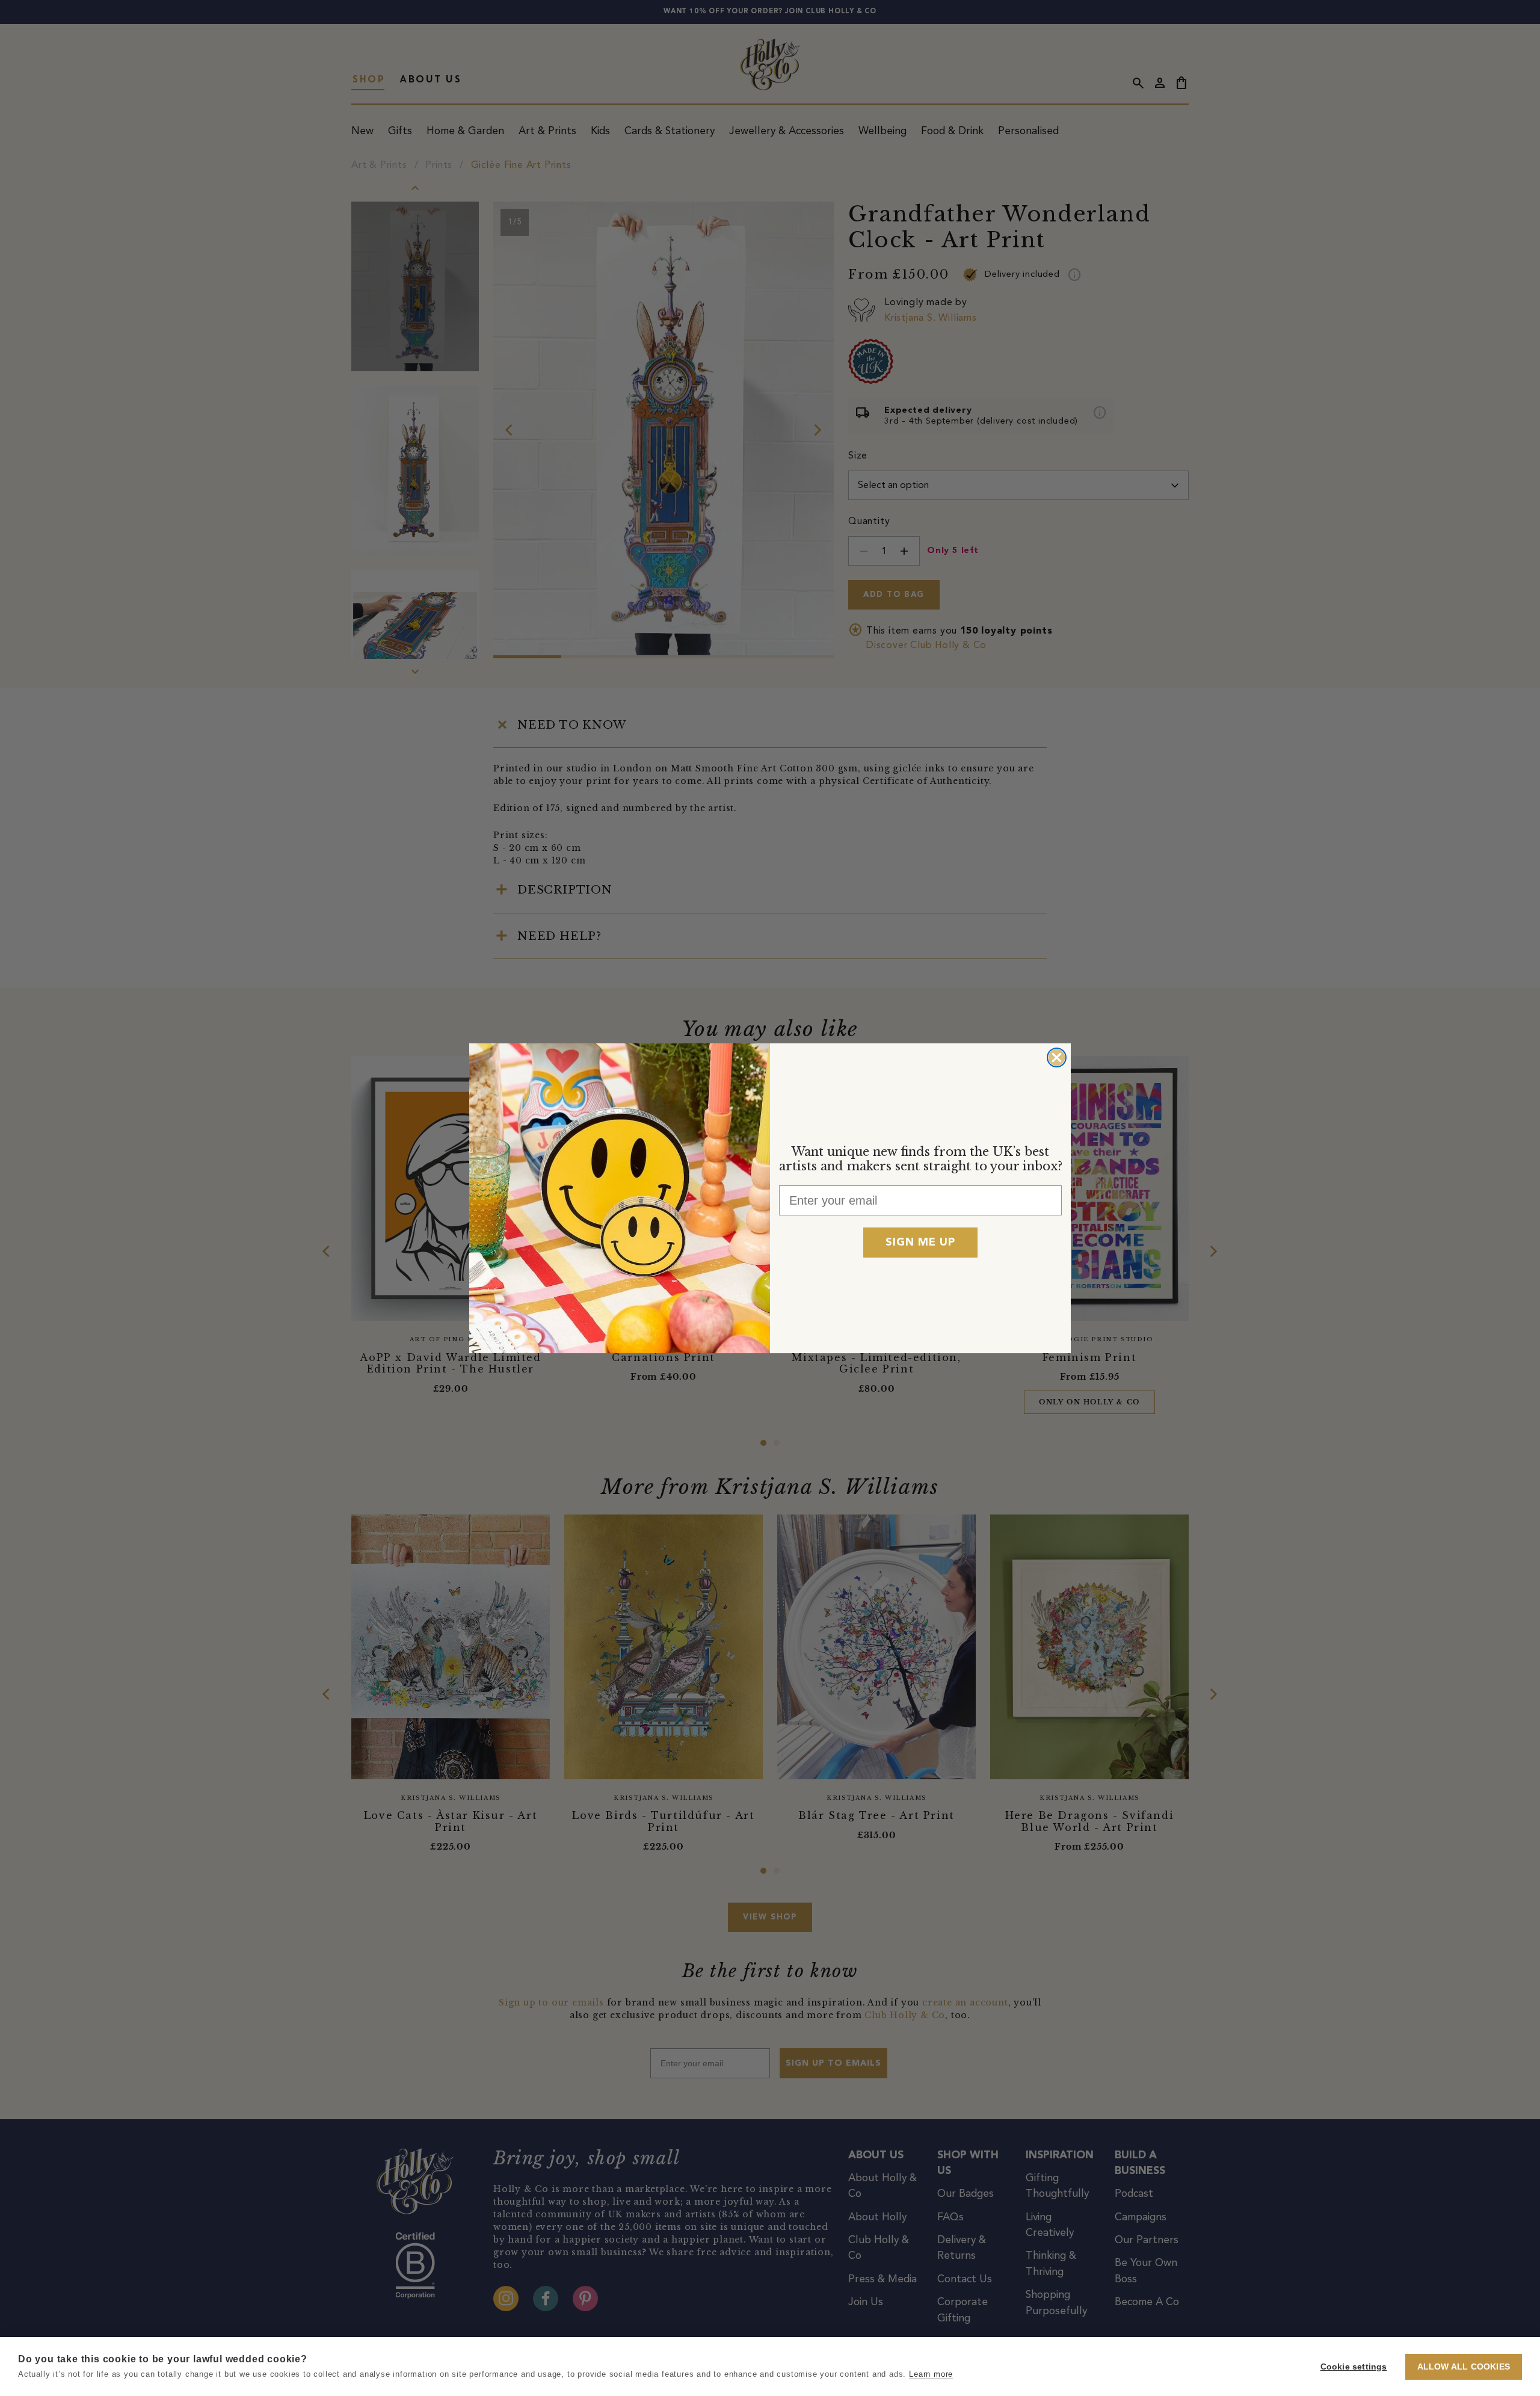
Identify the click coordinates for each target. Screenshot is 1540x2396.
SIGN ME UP (920, 1243)
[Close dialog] (1057, 1058)
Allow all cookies (1464, 2367)
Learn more (931, 2374)
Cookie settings (1354, 2367)
